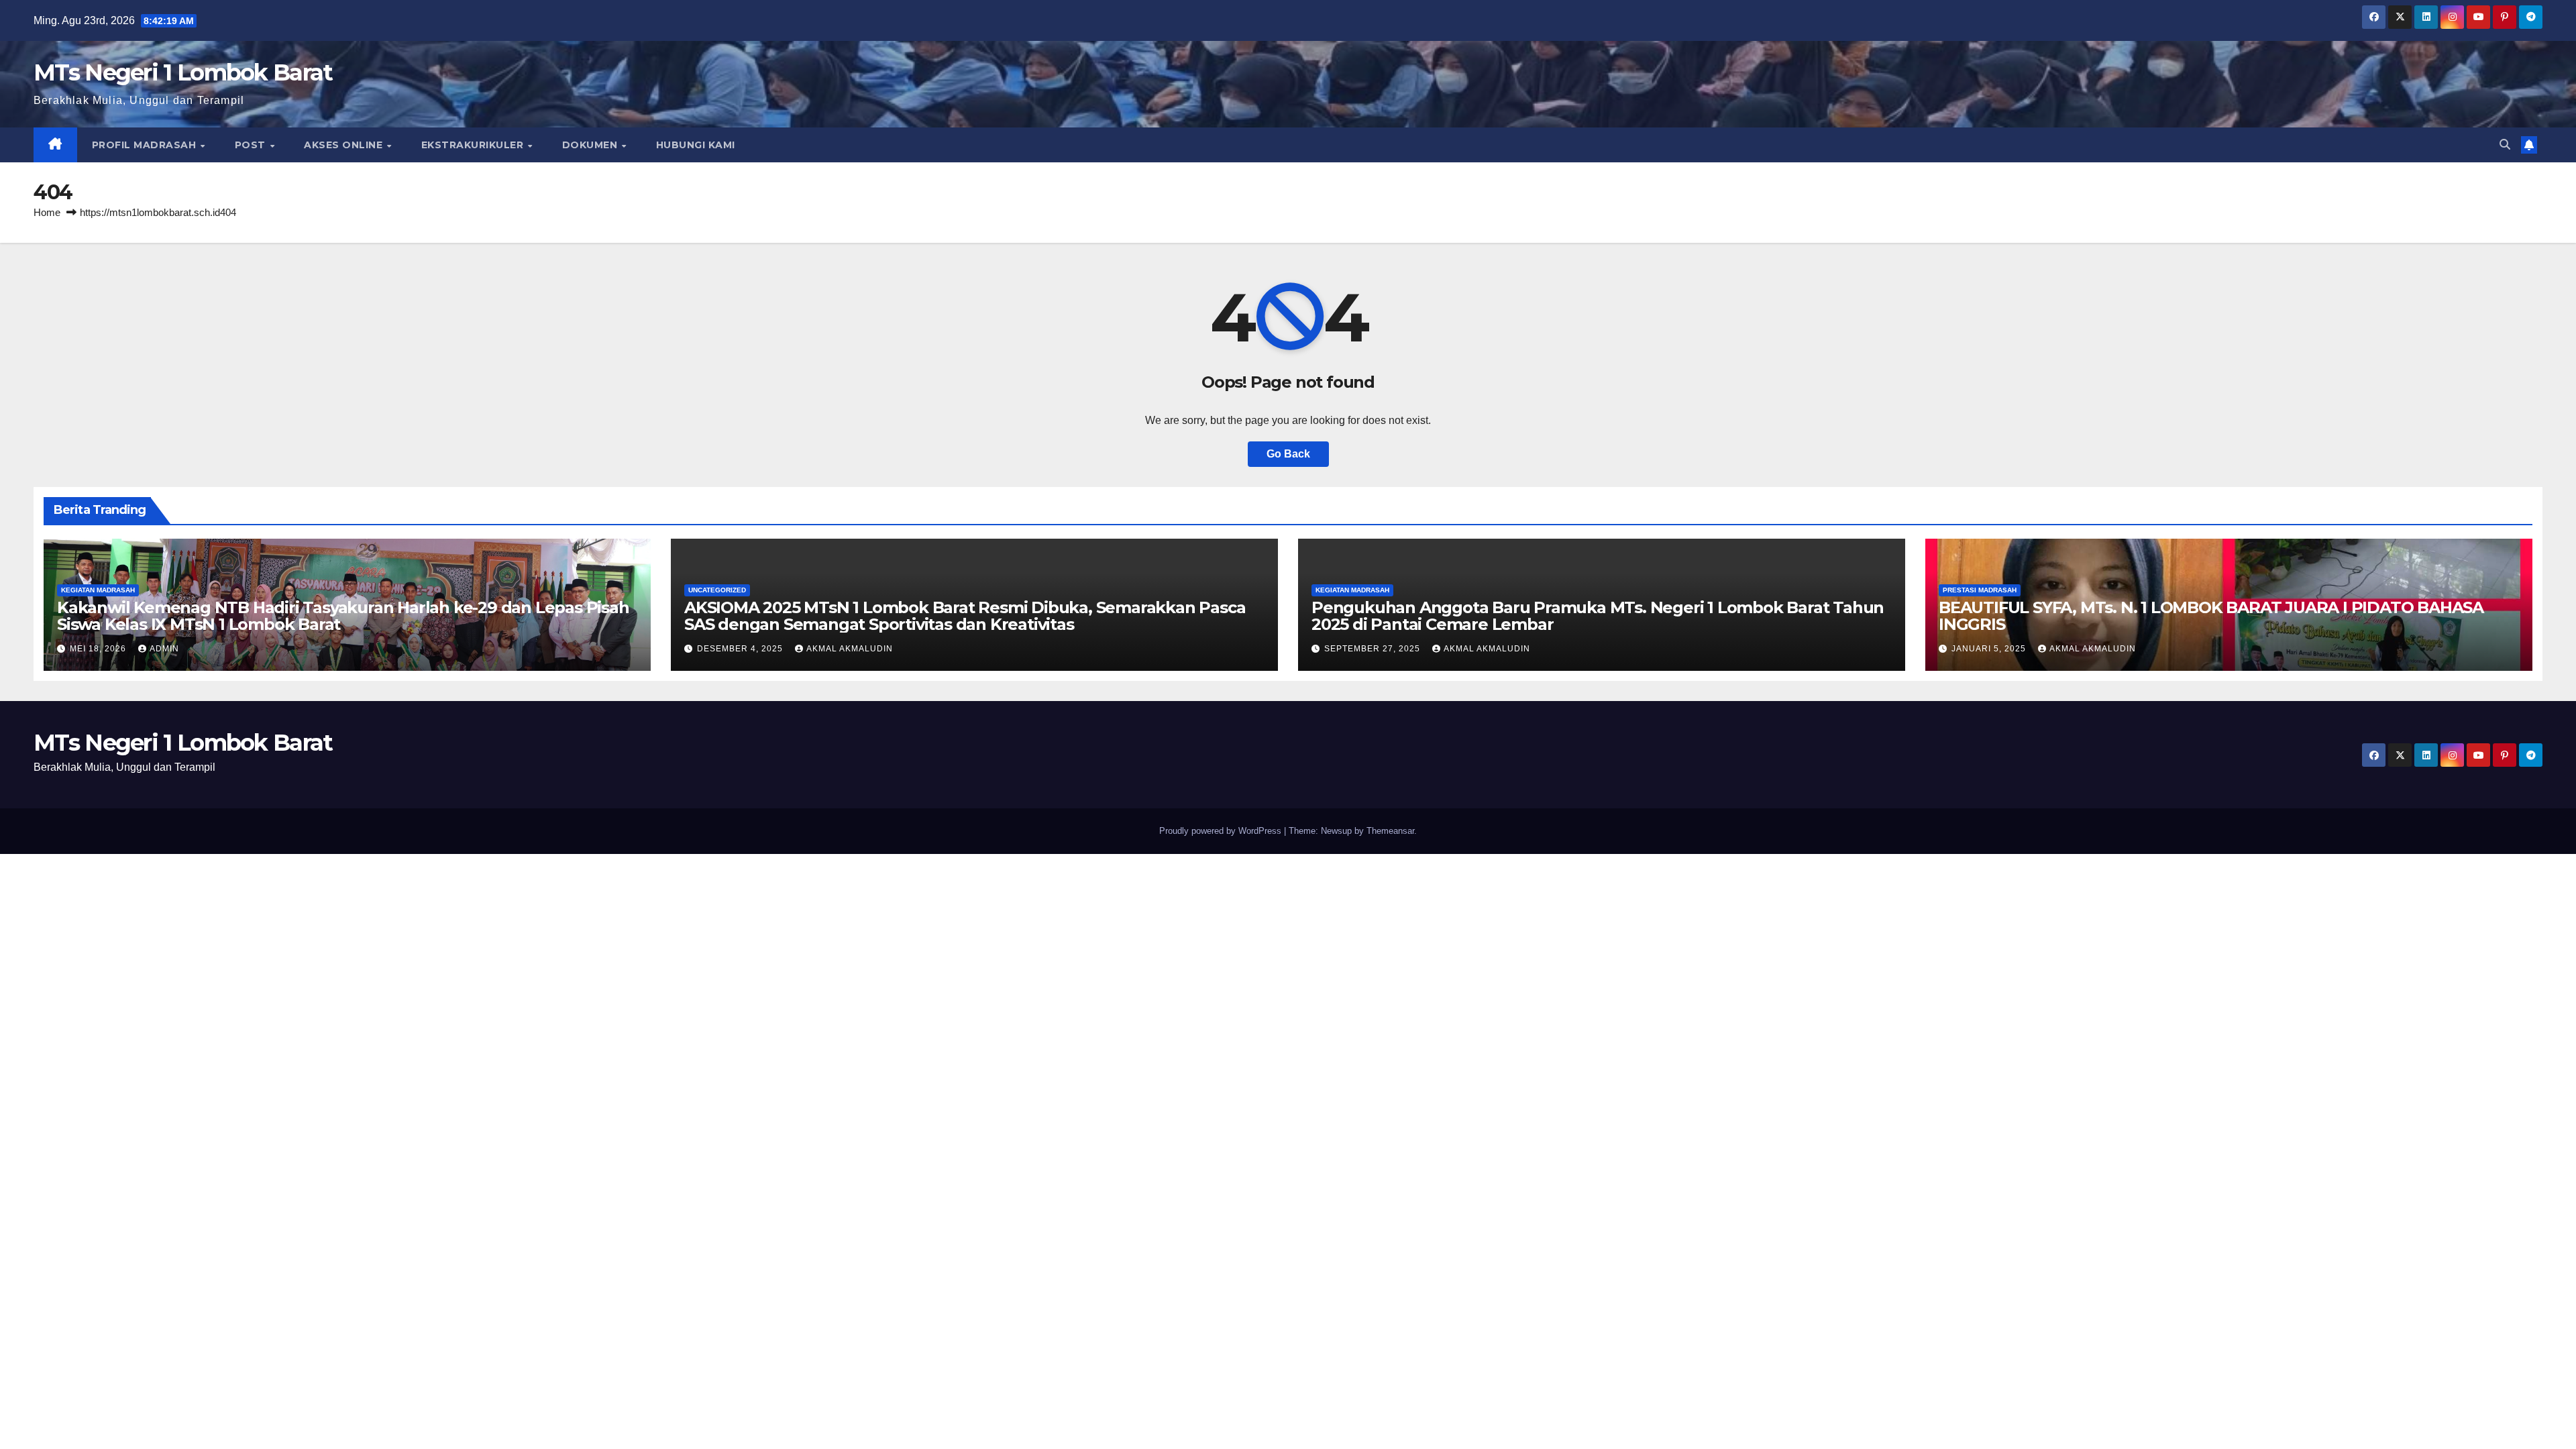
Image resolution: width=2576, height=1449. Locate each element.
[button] (2505, 145)
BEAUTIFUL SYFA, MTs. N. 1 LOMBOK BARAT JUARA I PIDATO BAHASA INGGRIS (2211, 616)
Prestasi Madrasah (1980, 590)
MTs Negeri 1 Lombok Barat (183, 72)
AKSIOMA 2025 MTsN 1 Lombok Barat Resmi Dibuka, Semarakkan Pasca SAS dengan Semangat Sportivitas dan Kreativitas (965, 616)
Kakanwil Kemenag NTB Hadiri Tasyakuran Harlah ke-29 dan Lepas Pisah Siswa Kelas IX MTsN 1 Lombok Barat (343, 616)
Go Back (1288, 454)
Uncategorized (717, 590)
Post (252, 145)
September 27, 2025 (1374, 649)
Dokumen (591, 145)
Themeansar (1390, 831)
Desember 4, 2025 (741, 649)
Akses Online (345, 145)
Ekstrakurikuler (474, 145)
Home (47, 212)
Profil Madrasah (146, 145)
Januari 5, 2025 (1990, 649)
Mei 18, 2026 (99, 649)
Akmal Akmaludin (850, 649)
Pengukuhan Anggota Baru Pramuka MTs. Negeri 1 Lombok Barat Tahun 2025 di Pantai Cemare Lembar (1598, 616)
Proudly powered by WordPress (1222, 831)
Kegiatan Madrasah (98, 590)
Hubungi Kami (696, 145)
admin (164, 649)
